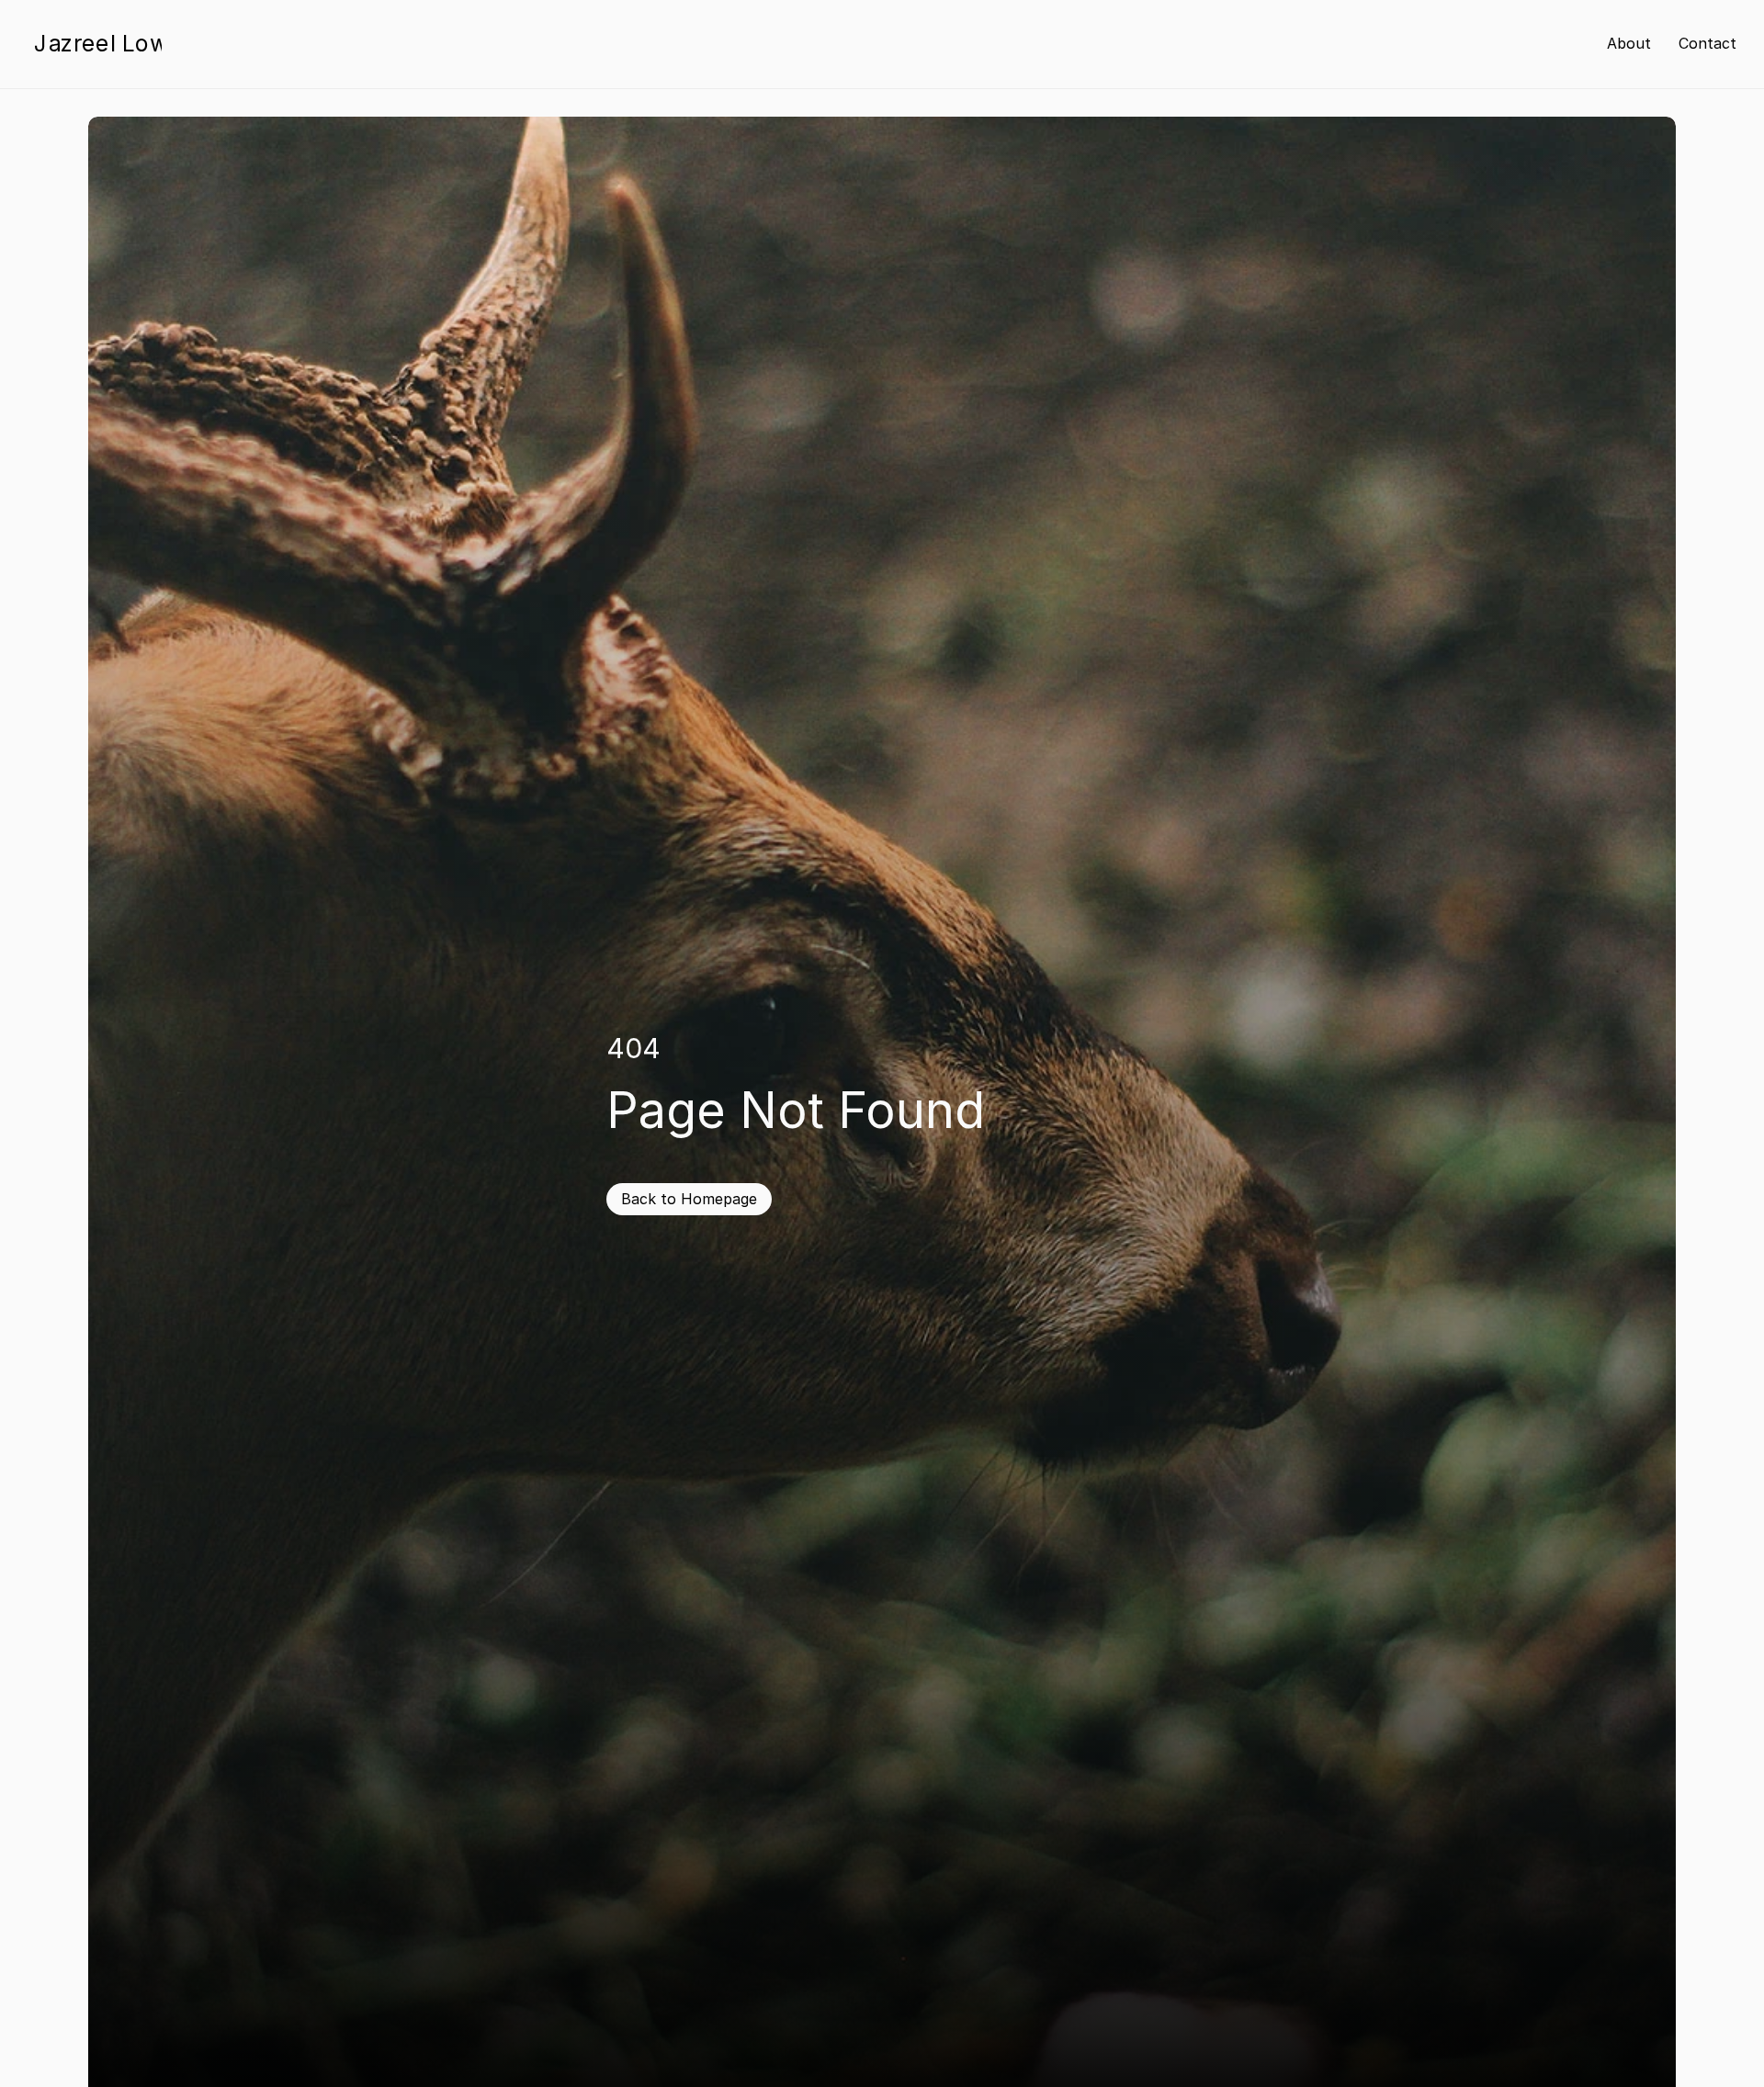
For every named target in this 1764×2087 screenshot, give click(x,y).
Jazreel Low (101, 43)
